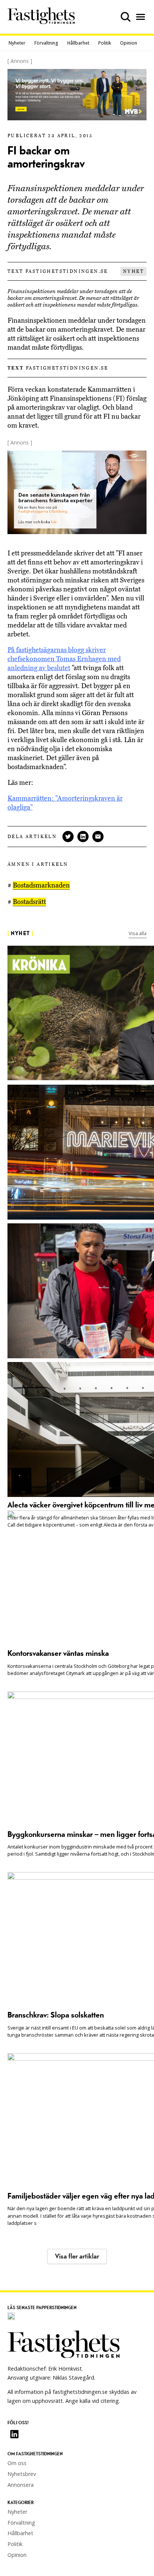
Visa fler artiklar (77, 2256)
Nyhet (133, 271)
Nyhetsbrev (22, 2474)
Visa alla (138, 933)
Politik (105, 43)
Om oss (17, 2463)
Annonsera (21, 2485)
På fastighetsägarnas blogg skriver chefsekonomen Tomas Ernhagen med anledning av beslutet (64, 659)
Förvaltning (46, 43)
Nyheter (17, 43)
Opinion (129, 43)
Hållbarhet (78, 43)
